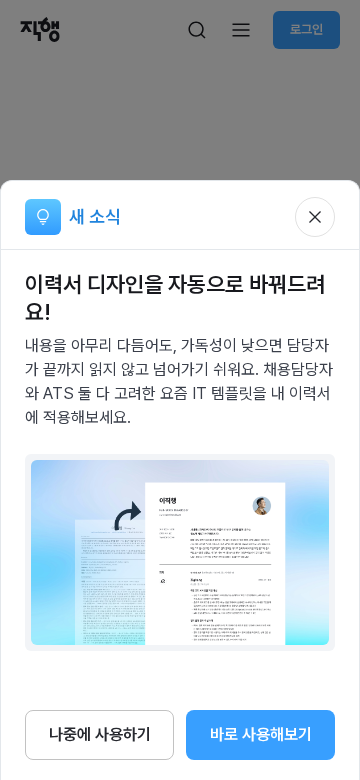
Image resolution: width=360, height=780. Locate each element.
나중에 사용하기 (100, 734)
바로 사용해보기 (261, 734)
